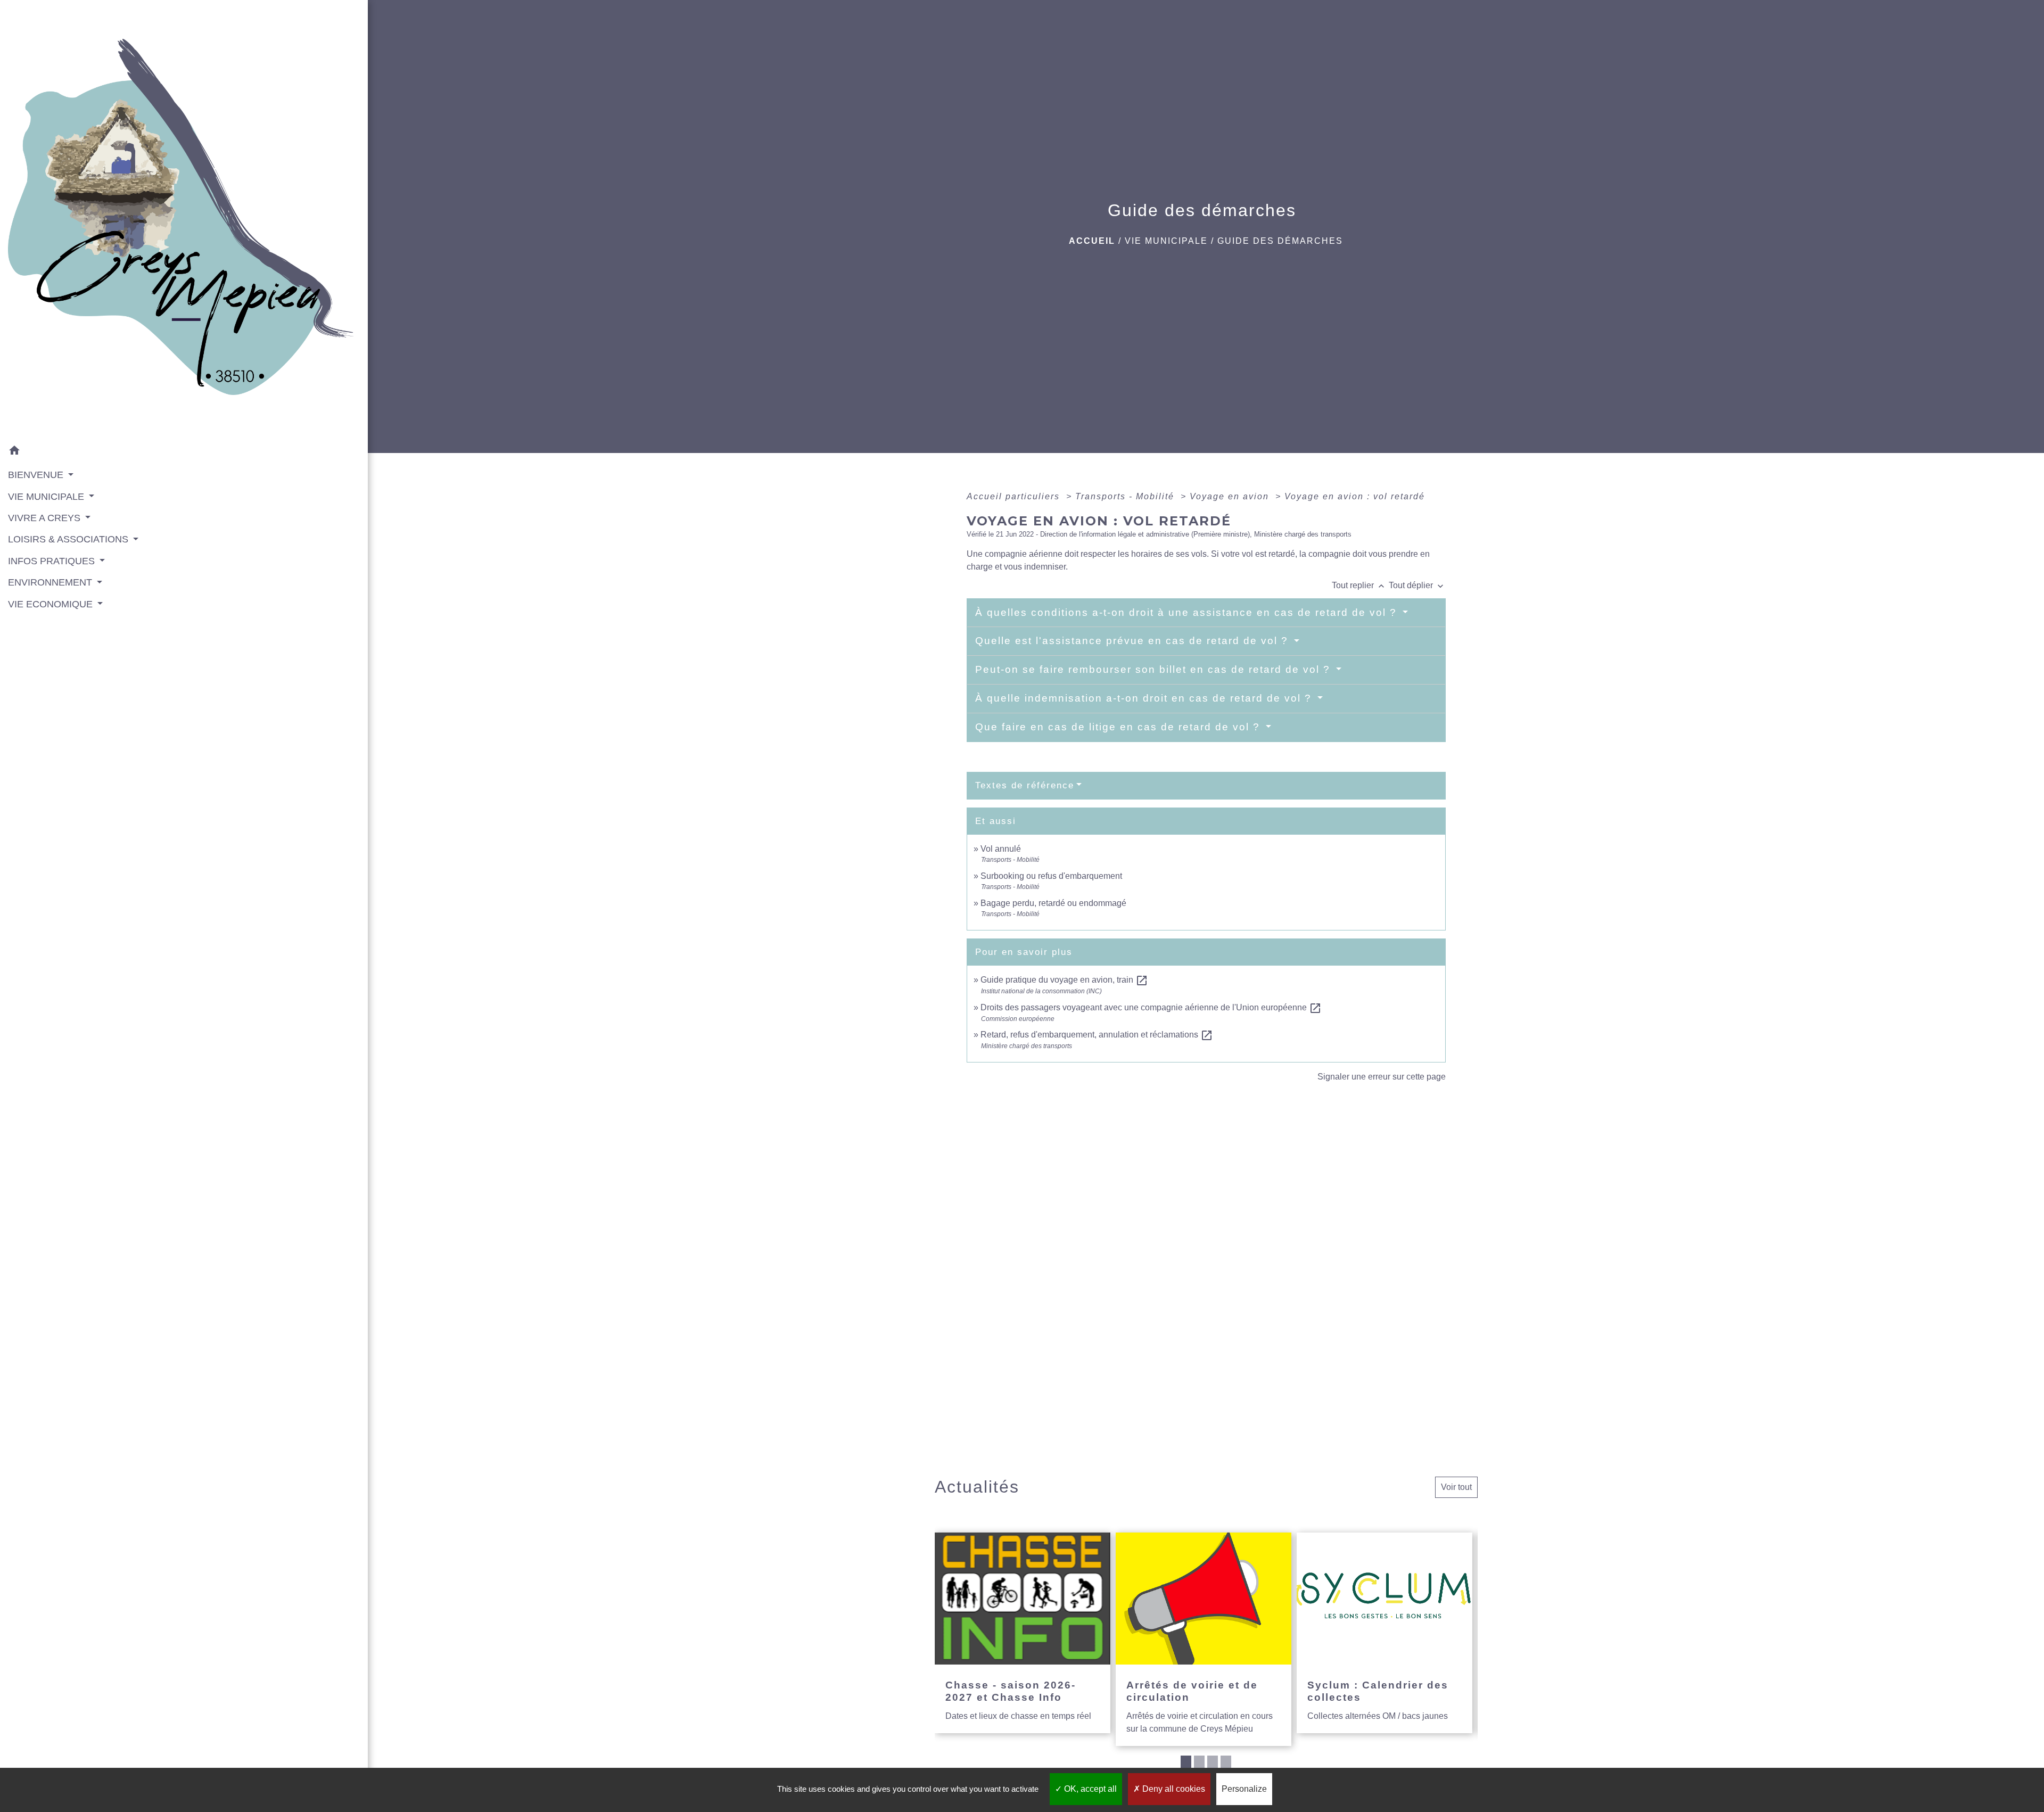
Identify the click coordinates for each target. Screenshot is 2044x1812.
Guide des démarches (1280, 241)
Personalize (1244, 1789)
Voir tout (1456, 1487)
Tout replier (1359, 585)
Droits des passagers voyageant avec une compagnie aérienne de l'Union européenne (1151, 1007)
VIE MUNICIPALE (1166, 241)
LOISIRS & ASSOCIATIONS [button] (69, 539)
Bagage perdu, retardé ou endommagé (1053, 903)
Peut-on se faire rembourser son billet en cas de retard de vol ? (1155, 669)
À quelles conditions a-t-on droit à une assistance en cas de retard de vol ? (1188, 612)
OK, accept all (1089, 1789)
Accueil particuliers (1015, 496)
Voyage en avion (1231, 496)
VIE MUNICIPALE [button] (47, 497)
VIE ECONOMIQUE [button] (52, 604)
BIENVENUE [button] (37, 475)
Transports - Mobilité (1126, 496)
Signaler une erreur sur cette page (1382, 1077)
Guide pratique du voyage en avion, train (1064, 980)
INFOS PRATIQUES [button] (53, 561)
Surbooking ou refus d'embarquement (1051, 876)
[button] (184, 452)
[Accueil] (184, 220)
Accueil (1092, 241)
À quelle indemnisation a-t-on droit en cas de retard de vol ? (1145, 698)
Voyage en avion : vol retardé (1355, 496)
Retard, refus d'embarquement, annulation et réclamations (1097, 1035)
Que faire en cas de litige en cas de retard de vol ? (1119, 727)
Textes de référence (1025, 785)
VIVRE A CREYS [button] (46, 518)
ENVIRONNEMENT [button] (51, 582)
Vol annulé (1001, 849)
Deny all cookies (1173, 1789)
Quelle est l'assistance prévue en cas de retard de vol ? (1134, 641)
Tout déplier (1417, 585)
